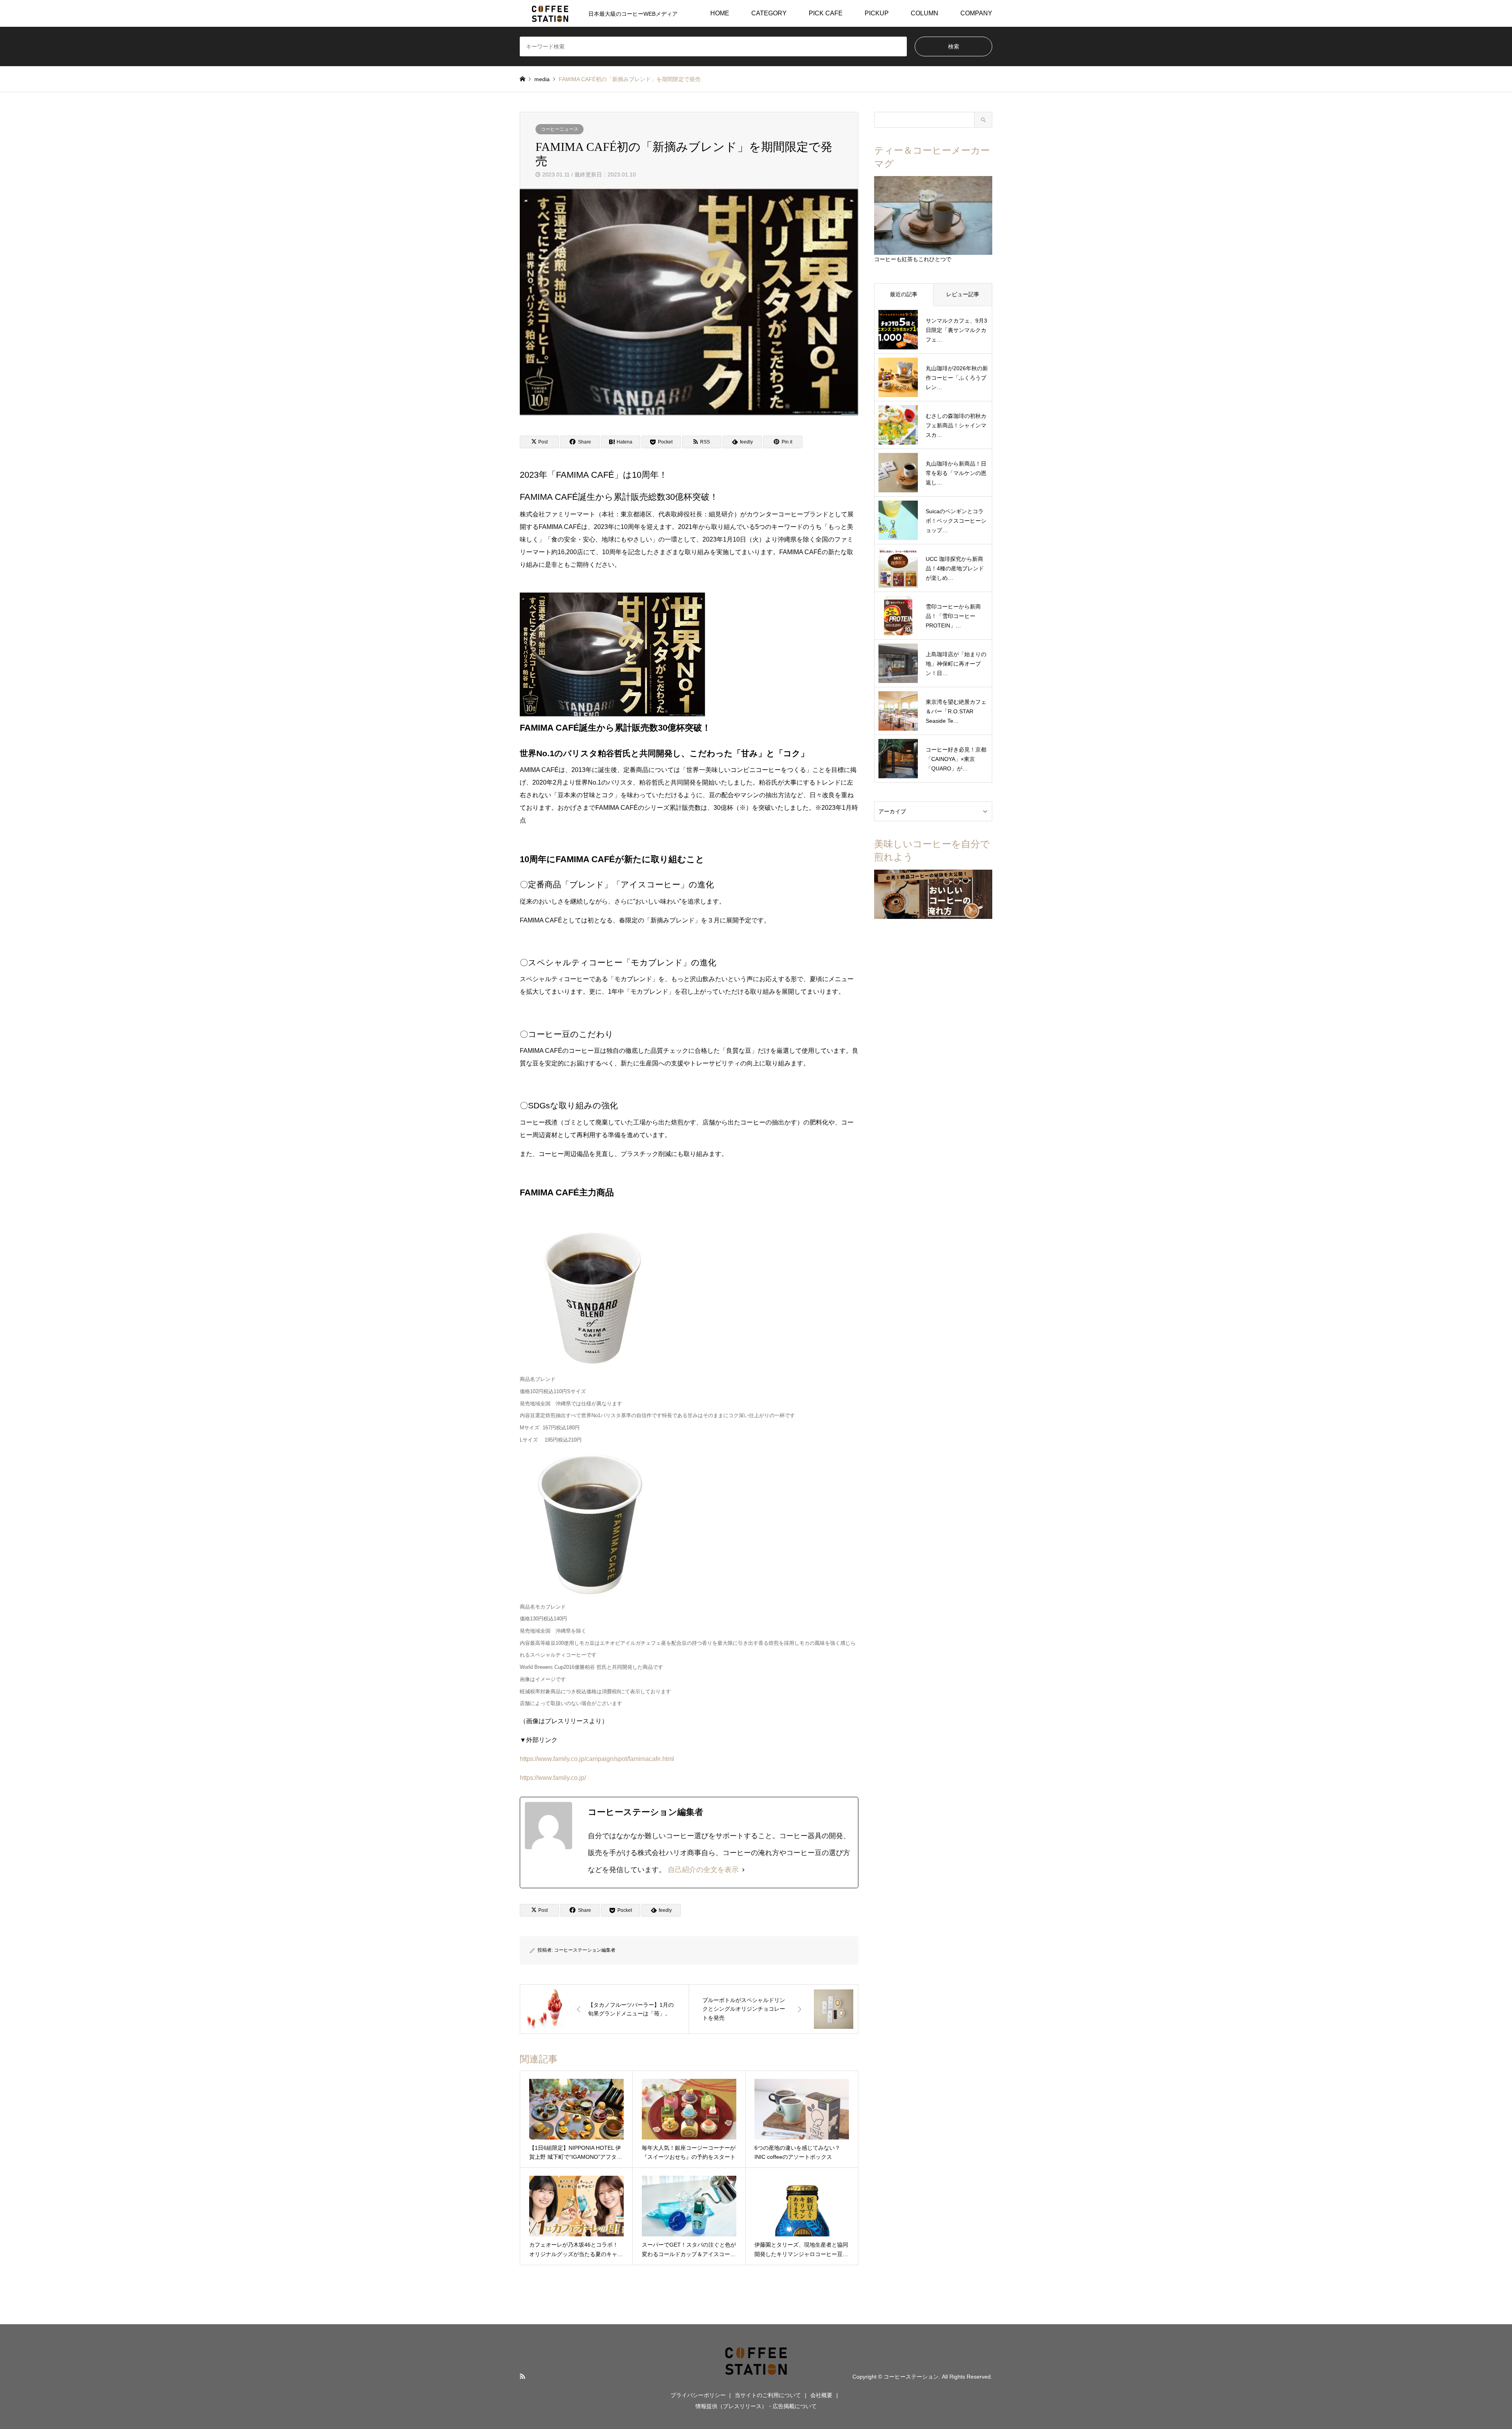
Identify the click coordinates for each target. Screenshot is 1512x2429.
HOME (720, 13)
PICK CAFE (826, 13)
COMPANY (976, 13)
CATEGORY (769, 13)
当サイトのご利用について (768, 2395)
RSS (523, 2376)
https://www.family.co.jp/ (553, 1778)
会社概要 (821, 2395)
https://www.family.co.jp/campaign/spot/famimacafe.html (597, 1759)
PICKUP (877, 13)
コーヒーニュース (560, 129)
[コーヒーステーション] (756, 2376)
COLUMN (925, 13)
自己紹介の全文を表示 (703, 1870)
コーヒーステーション (911, 2377)
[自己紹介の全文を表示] (743, 1870)
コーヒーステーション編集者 (585, 1950)
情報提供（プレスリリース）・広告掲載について (756, 2406)
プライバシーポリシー (698, 2395)
